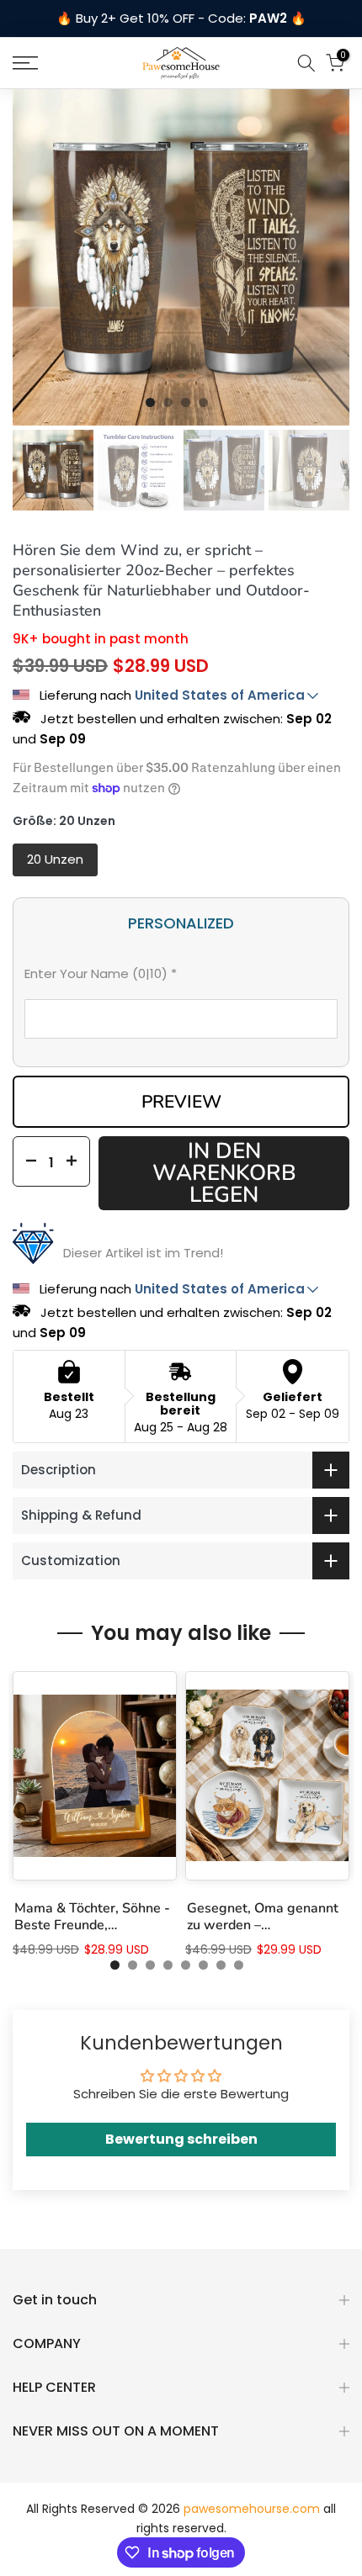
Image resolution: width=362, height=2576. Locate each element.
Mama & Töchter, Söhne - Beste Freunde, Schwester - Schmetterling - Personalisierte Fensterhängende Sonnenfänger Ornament (92, 1916)
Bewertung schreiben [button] (181, 2139)
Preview (181, 1102)
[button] (181, 977)
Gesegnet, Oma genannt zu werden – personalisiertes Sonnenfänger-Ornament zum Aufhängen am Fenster (265, 1916)
